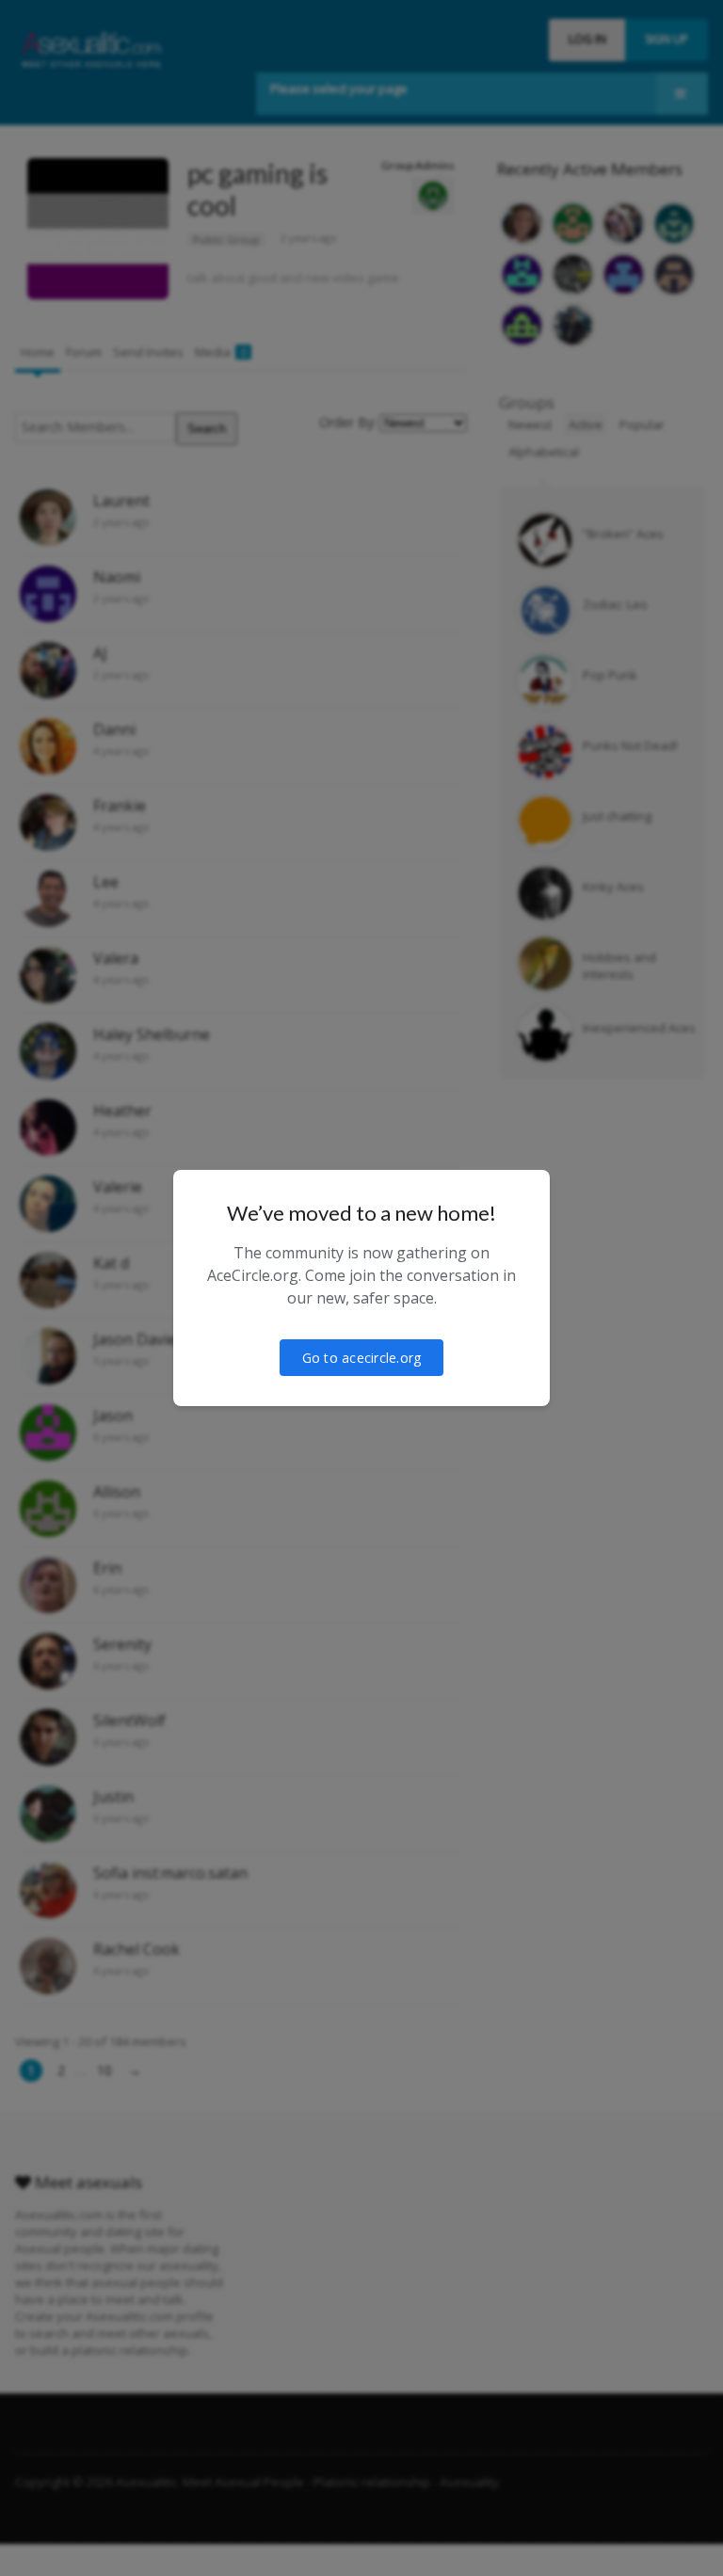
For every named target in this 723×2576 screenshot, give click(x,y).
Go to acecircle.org (362, 1358)
